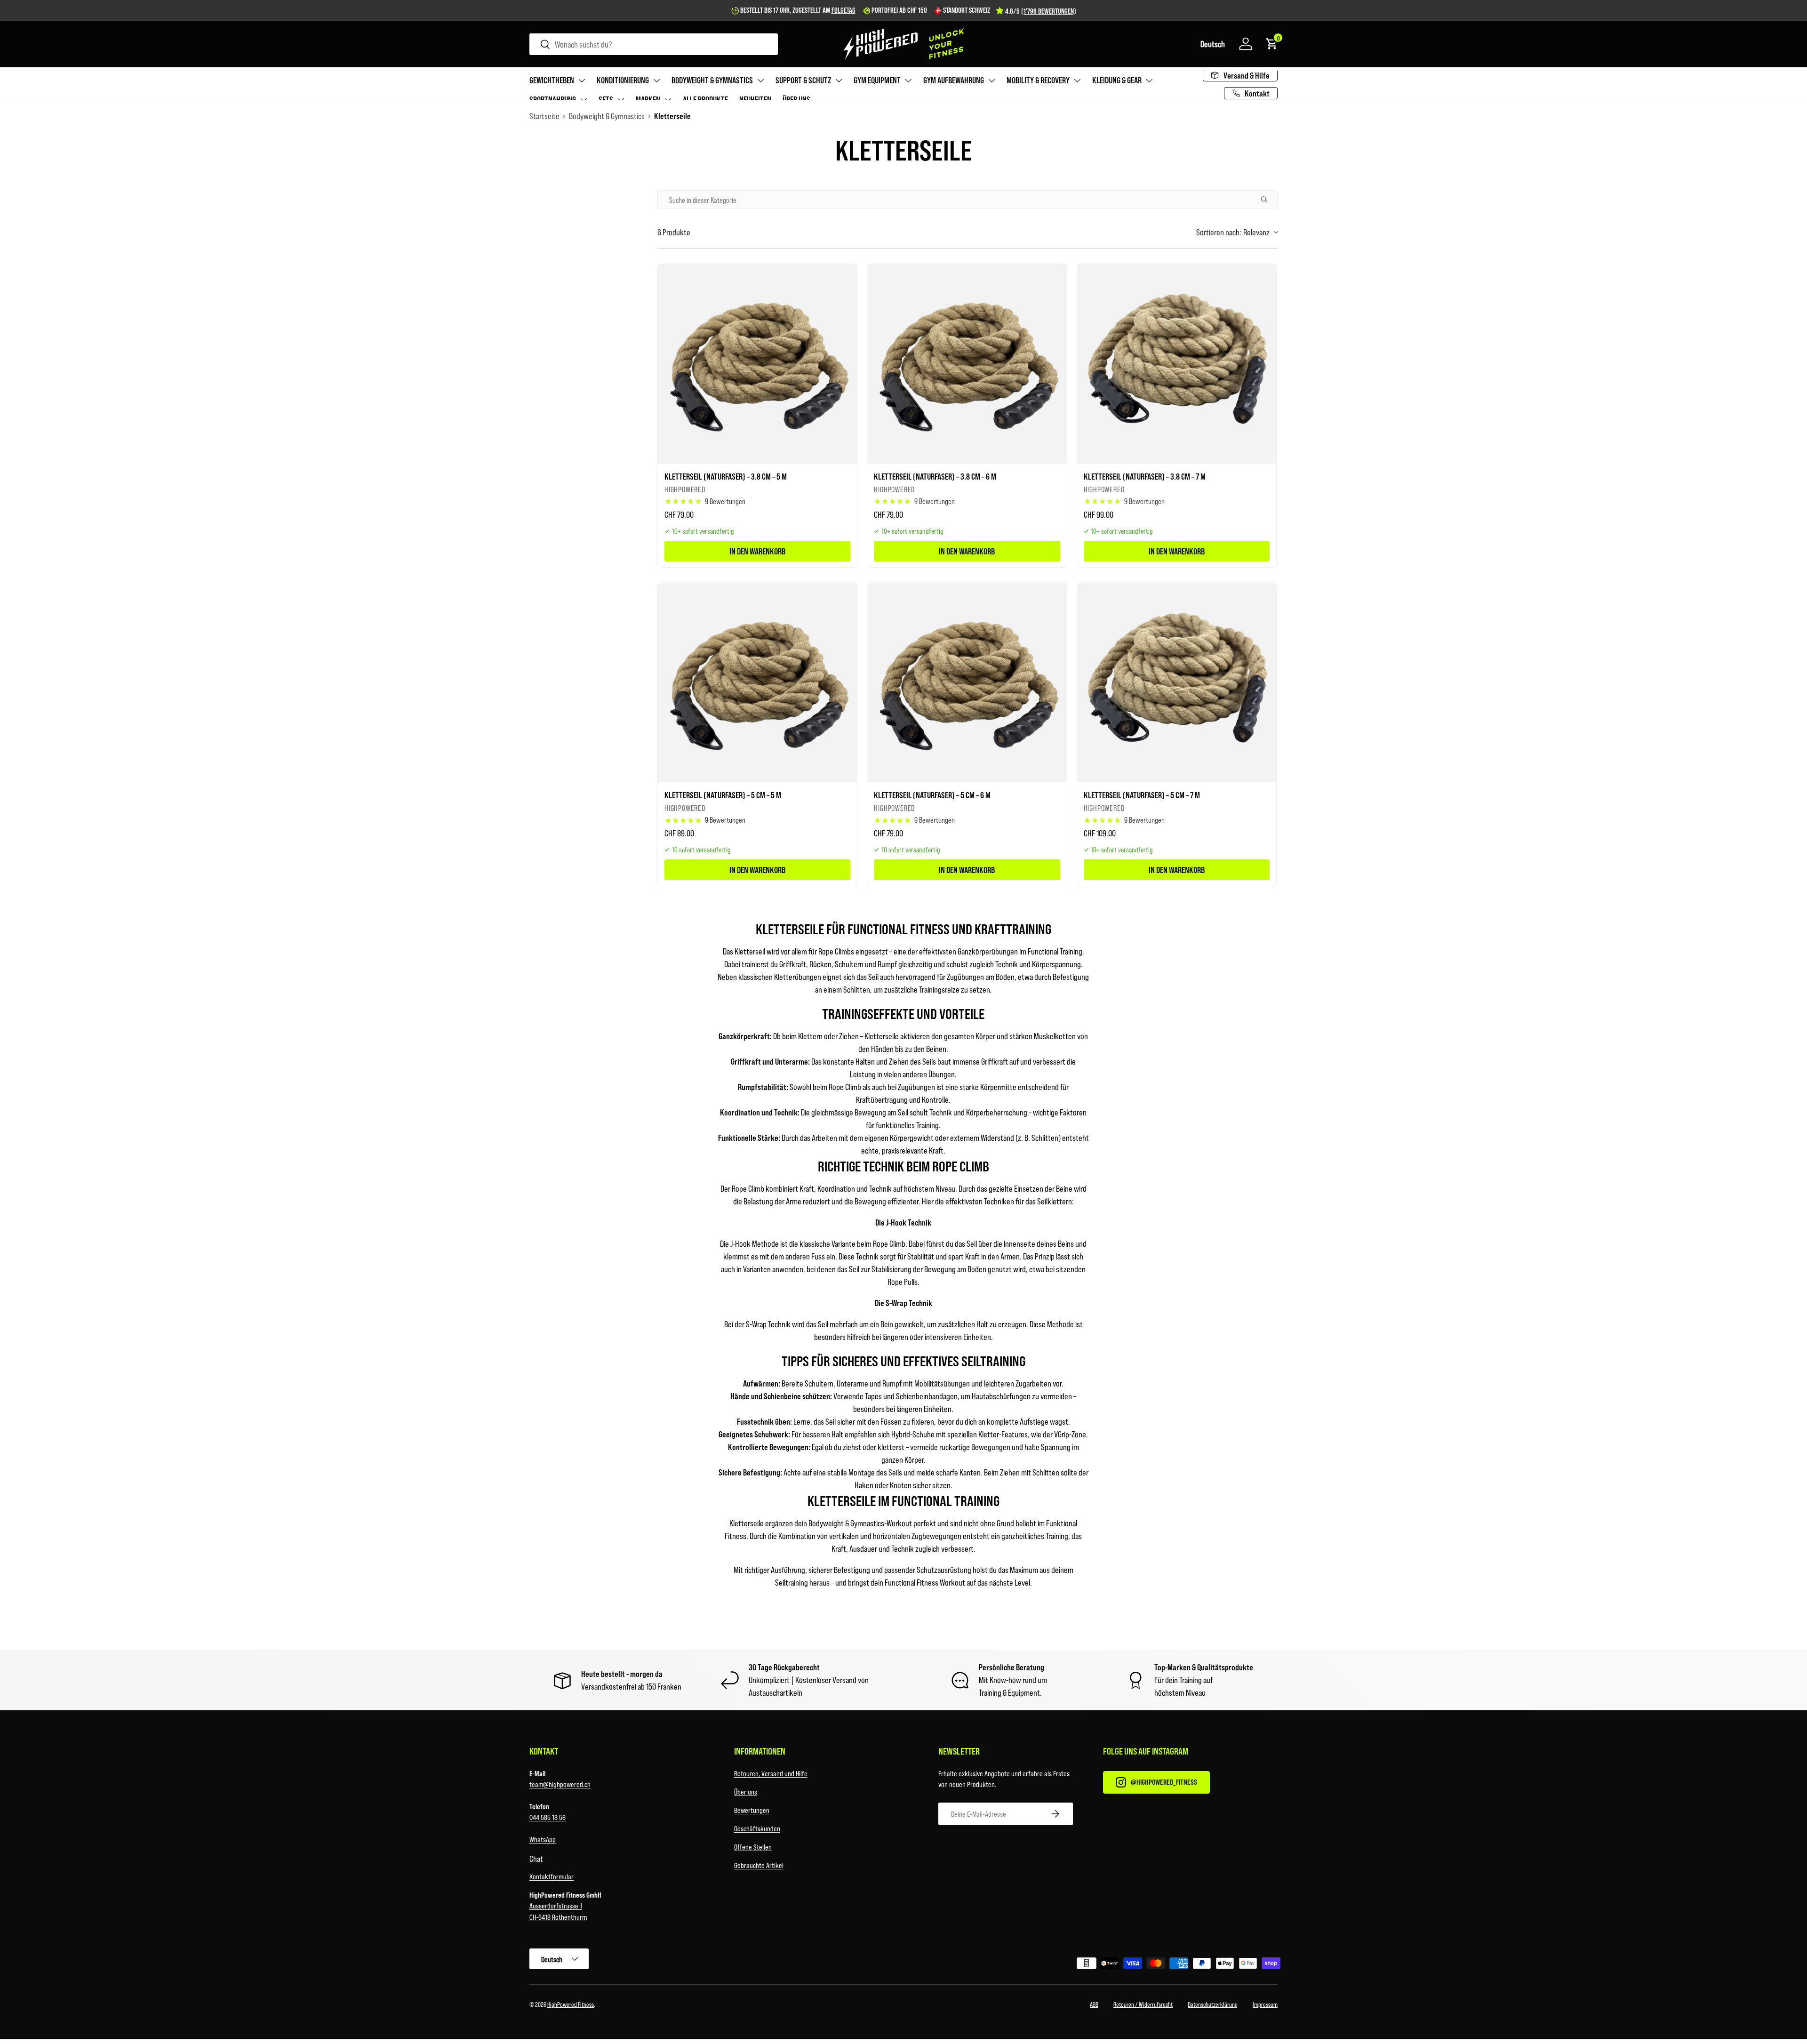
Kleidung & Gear (1117, 80)
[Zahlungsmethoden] (1094, 1965)
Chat (536, 1859)
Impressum (1265, 2004)
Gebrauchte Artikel (759, 1865)
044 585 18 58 (548, 1817)
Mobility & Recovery (1038, 80)
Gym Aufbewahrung (954, 80)
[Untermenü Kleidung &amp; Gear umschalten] (1149, 80)
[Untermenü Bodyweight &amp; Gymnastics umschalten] (760, 80)
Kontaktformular (552, 1876)
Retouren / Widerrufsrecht (1143, 2004)
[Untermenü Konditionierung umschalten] (656, 80)
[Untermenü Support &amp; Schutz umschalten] (839, 80)
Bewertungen (752, 1810)
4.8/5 (1041, 11)
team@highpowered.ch (560, 1784)
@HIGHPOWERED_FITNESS (1164, 1782)
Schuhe (923, 1434)
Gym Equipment (877, 80)
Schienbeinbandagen (927, 1396)
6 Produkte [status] (674, 232)
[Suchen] (1268, 200)
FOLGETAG (844, 10)
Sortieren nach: (1233, 232)
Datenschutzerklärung (1213, 2004)
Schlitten (1045, 1138)
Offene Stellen (753, 1847)
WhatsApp (543, 1839)
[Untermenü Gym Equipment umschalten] (908, 80)
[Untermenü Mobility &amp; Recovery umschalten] (1077, 80)
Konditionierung (623, 80)
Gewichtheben (552, 80)
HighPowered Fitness (571, 2004)
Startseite (544, 116)
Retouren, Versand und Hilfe (771, 1773)
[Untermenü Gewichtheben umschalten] (582, 80)
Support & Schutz (803, 80)
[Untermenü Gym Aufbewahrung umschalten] (991, 80)
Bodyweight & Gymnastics (712, 80)
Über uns (746, 1792)
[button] (1213, 44)
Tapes (873, 1396)
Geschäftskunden (757, 1828)
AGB (1094, 2004)
